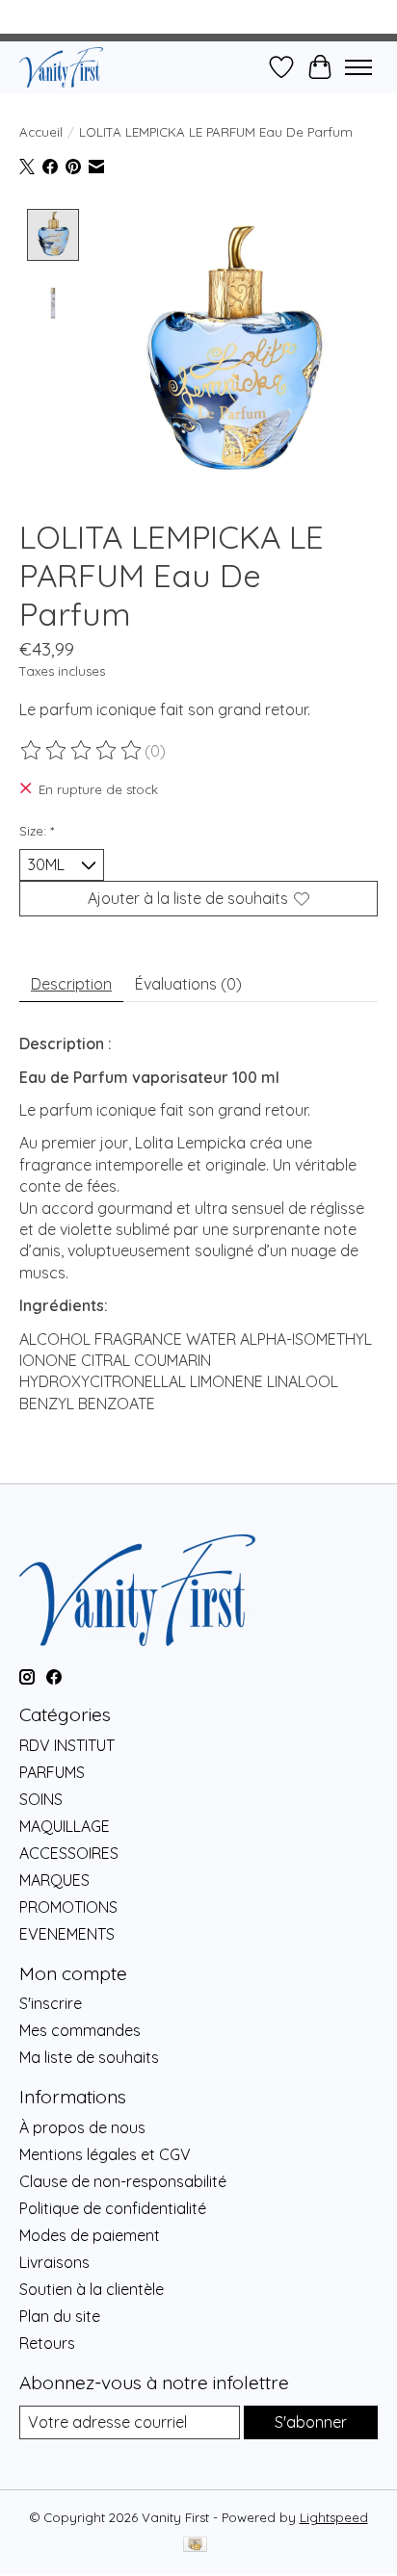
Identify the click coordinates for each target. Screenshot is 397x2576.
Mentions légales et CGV (105, 2154)
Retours (47, 2343)
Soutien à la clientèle (92, 2289)
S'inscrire (51, 2003)
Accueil (41, 132)
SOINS (41, 1799)
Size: (37, 831)
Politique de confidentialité (113, 2208)
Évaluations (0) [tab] (188, 984)
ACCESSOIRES (69, 1853)
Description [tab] (71, 984)
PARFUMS (52, 1772)
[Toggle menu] (358, 67)
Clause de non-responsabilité (123, 2181)
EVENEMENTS (67, 1934)
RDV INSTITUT (67, 1745)
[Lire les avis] (82, 751)
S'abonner (311, 2422)
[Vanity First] (61, 67)
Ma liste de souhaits (89, 2057)
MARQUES (54, 1880)
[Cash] (195, 2546)
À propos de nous (82, 2127)
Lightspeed (334, 2517)
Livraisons (54, 2262)
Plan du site (60, 2316)
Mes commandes (80, 2030)
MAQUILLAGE (65, 1826)
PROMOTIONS (68, 1907)
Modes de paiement (90, 2235)
